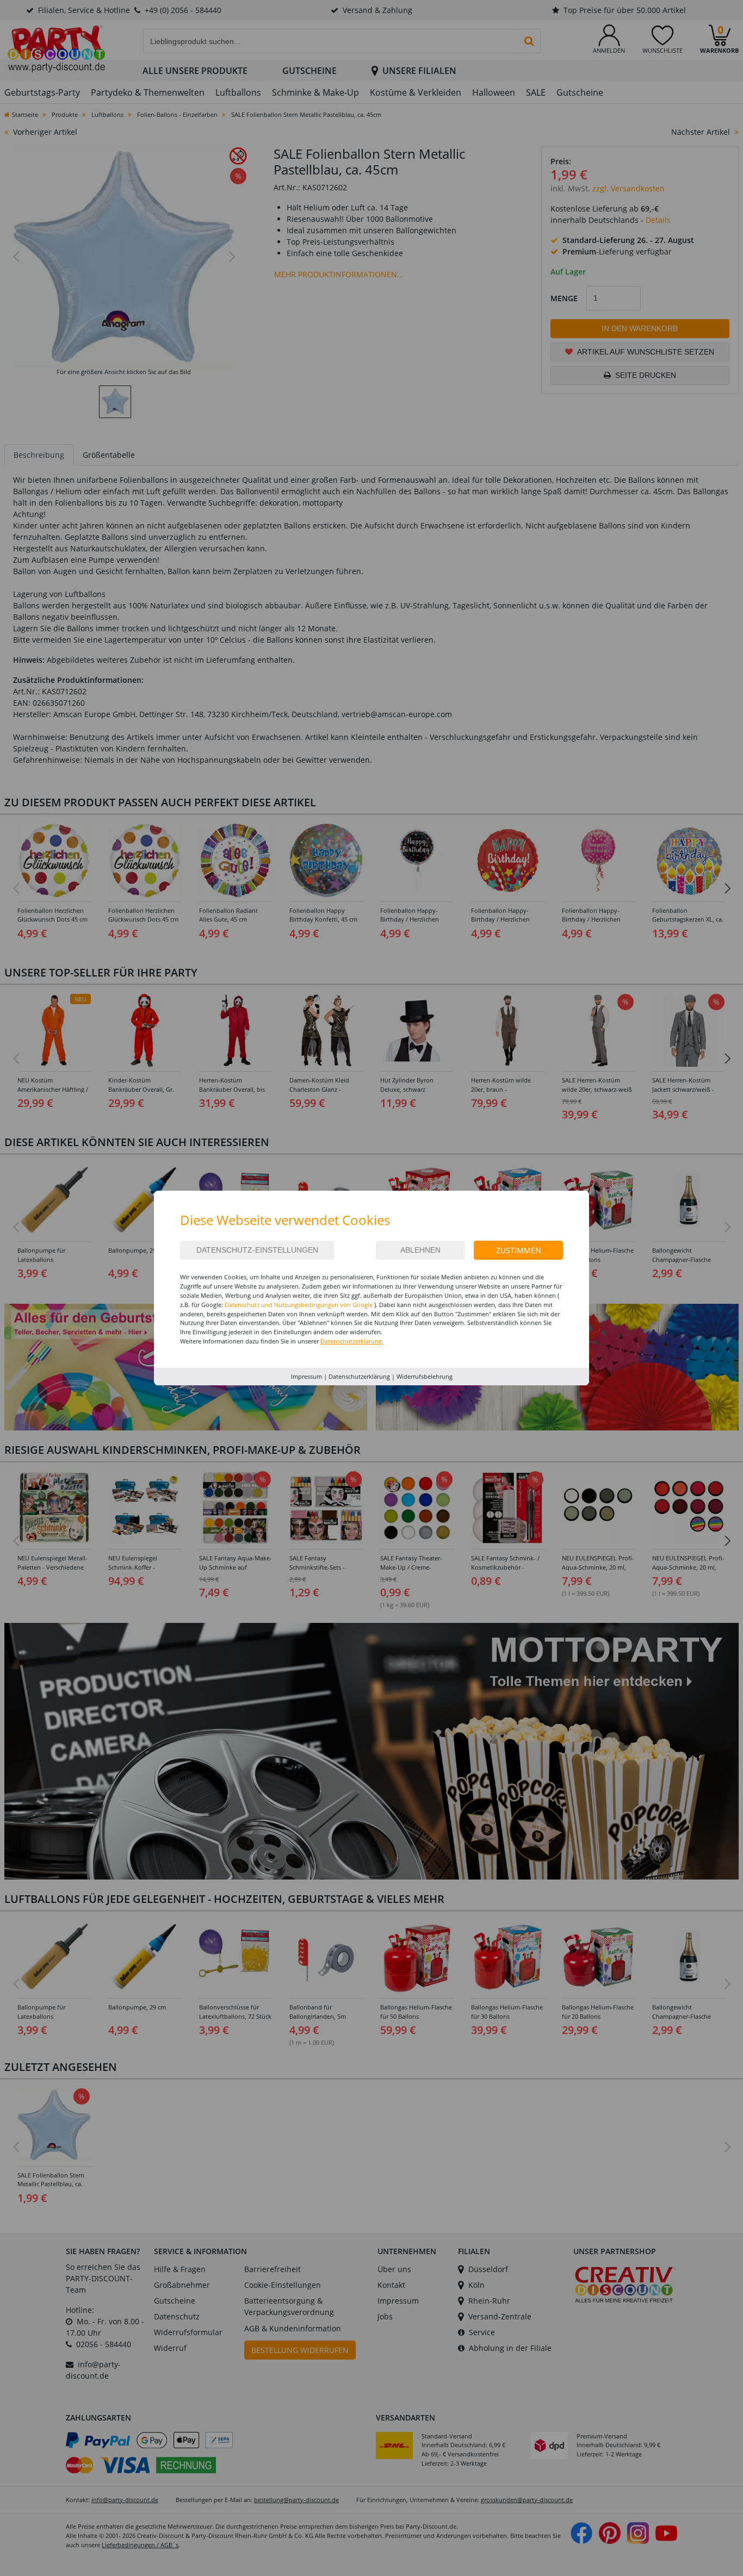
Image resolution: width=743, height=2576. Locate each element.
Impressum (307, 1376)
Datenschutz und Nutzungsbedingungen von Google (299, 1305)
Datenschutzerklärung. (352, 1341)
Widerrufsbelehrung (425, 1376)
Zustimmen (519, 1250)
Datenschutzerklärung (359, 1376)
